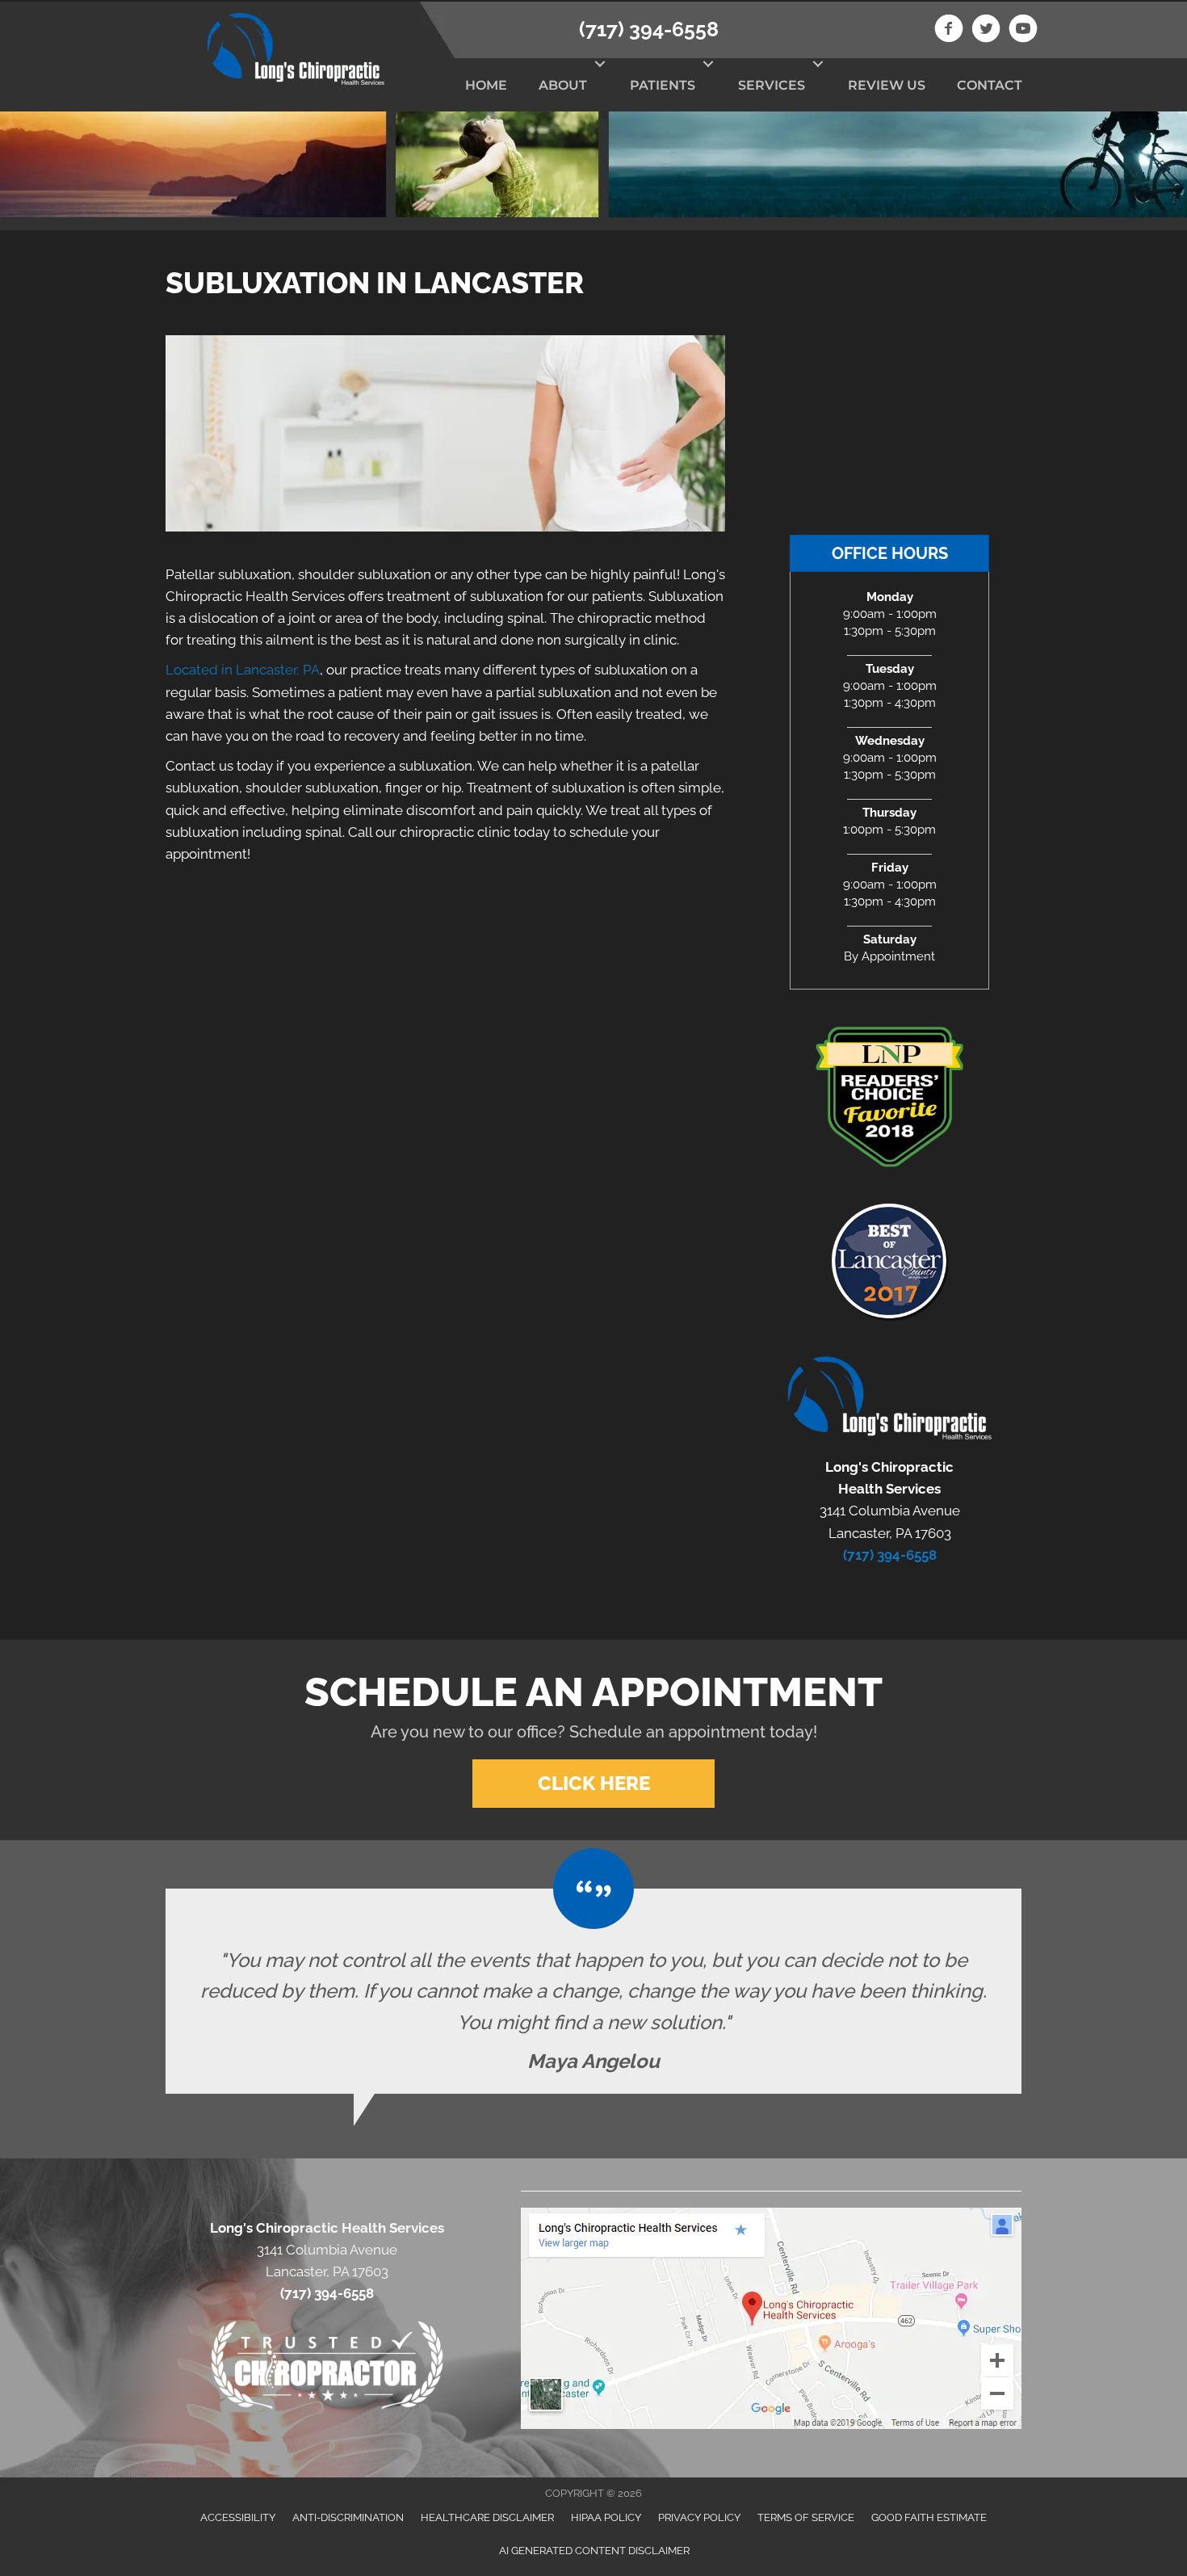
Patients (663, 85)
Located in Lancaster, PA (243, 670)
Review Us (887, 85)
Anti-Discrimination (348, 2517)
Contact (990, 85)
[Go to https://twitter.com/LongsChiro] (986, 31)
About (563, 85)
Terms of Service (806, 2517)
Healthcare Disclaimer (487, 2517)
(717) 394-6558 (649, 29)
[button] (600, 64)
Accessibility (238, 2517)
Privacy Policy (699, 2517)
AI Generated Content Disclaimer (594, 2551)
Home (486, 85)
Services (772, 85)
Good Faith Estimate (929, 2517)
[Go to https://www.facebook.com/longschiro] (949, 31)
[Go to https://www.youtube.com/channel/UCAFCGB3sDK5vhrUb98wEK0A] (1023, 31)
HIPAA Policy (606, 2517)
